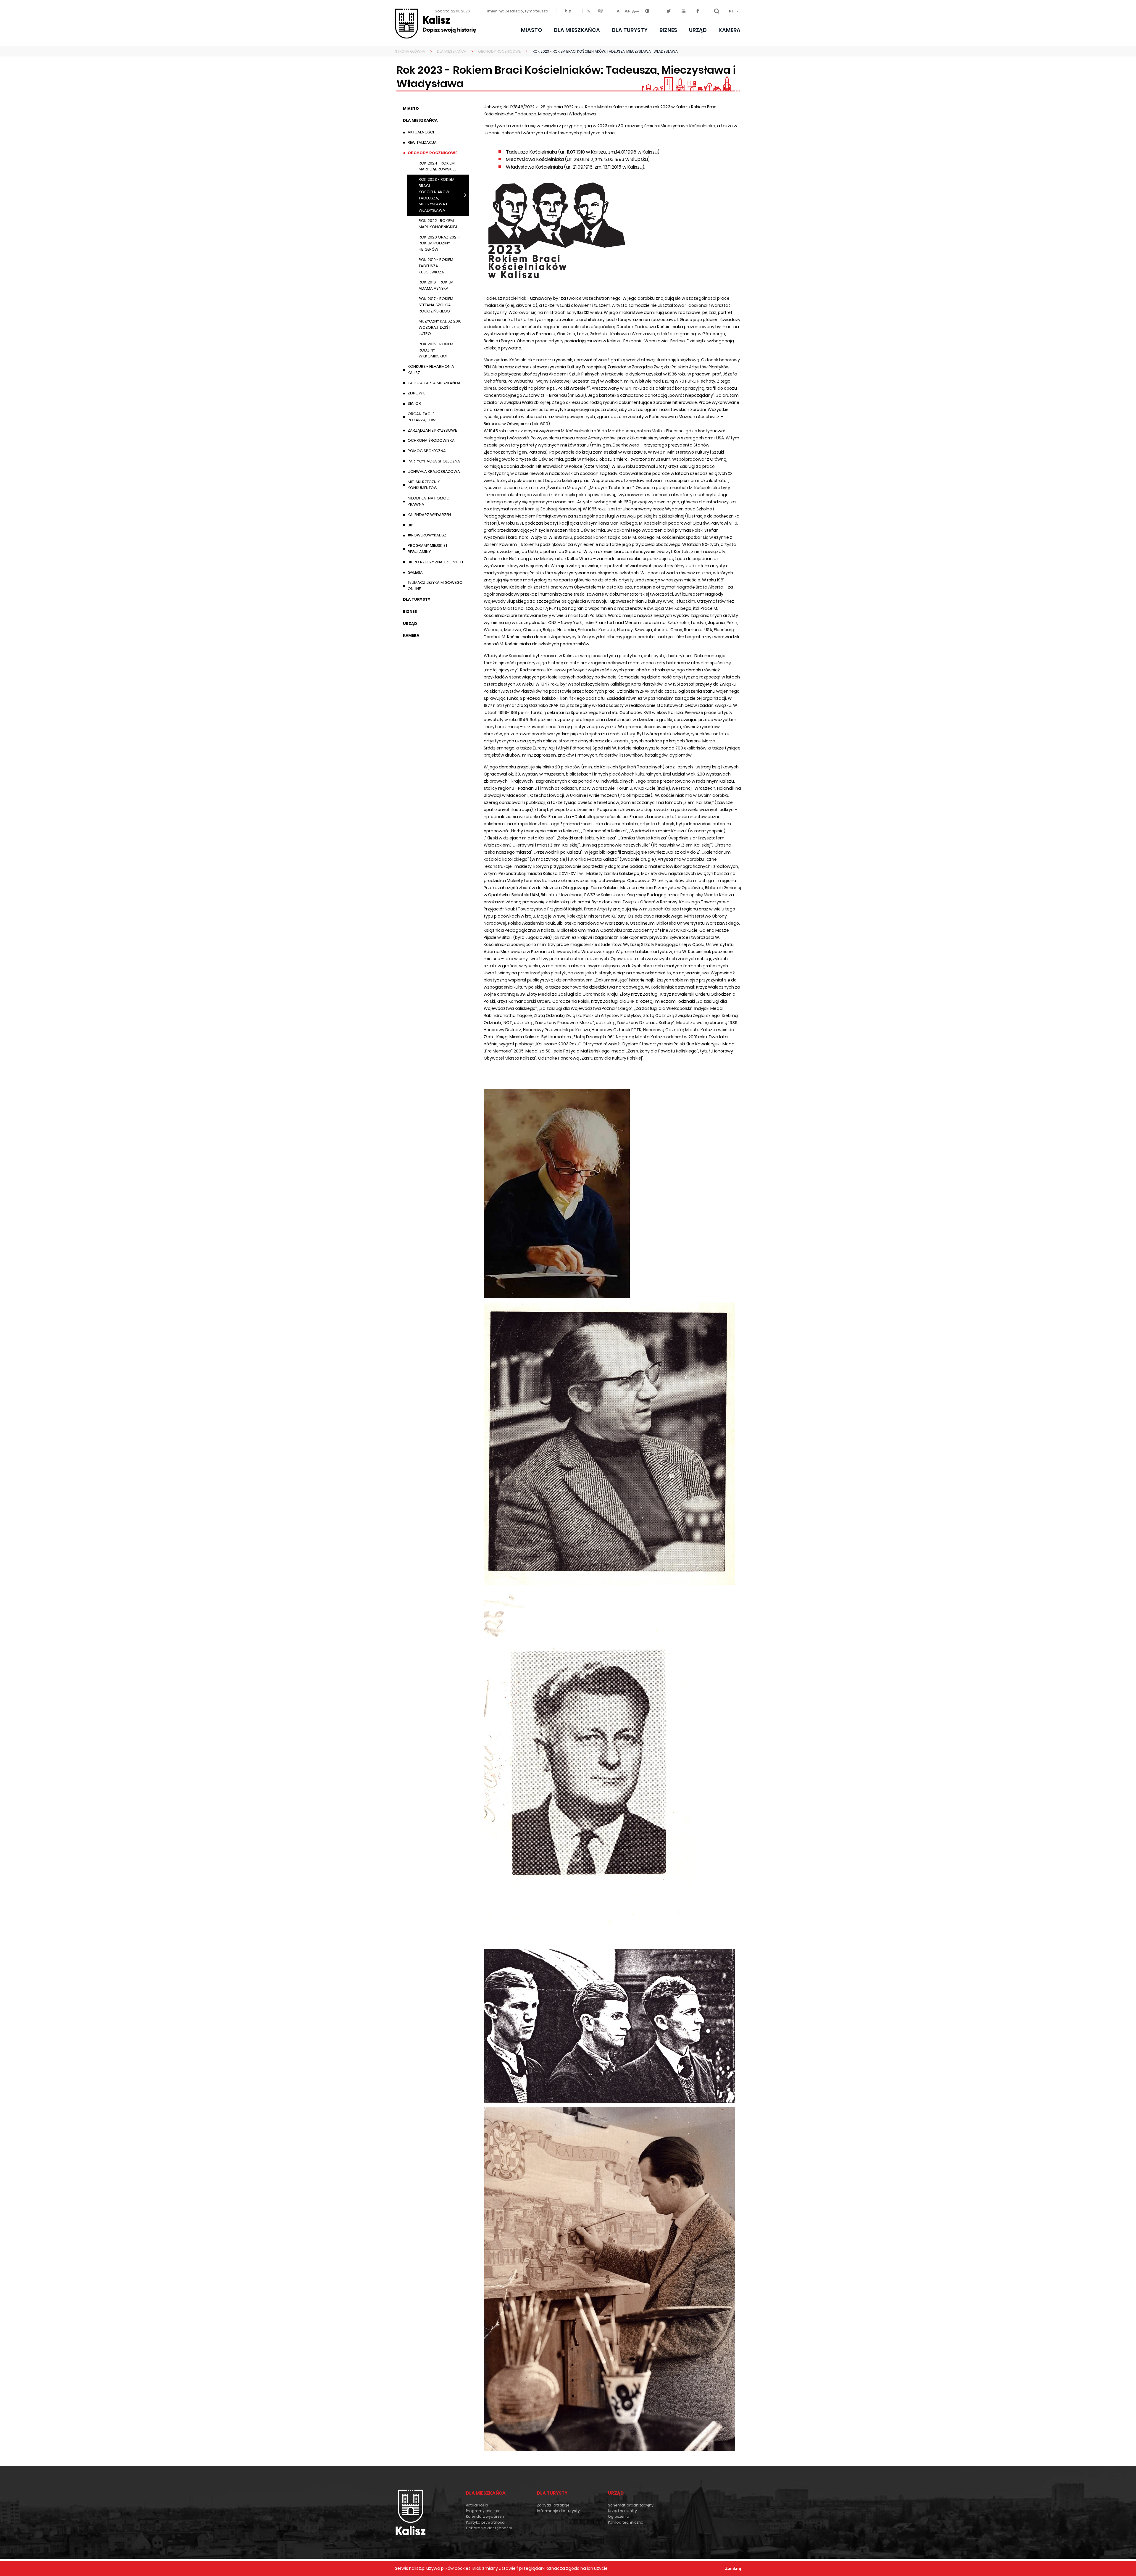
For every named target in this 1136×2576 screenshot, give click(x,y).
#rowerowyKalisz (427, 535)
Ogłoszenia (619, 2516)
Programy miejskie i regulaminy (427, 549)
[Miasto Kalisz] (435, 24)
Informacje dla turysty (558, 2511)
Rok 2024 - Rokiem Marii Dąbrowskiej (438, 166)
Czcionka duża (636, 10)
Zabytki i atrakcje (553, 2505)
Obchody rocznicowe (433, 153)
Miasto (531, 30)
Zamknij (733, 2568)
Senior (414, 403)
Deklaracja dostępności (489, 2528)
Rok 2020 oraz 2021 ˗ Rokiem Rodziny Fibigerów (439, 243)
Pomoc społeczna (427, 451)
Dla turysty (630, 30)
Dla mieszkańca (577, 30)
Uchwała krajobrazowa (434, 471)
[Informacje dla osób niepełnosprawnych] (588, 11)
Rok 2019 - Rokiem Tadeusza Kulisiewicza (436, 266)
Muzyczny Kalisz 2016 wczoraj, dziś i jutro (440, 327)
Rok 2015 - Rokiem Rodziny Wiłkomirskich (436, 350)
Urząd (698, 30)
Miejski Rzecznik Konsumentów (424, 485)
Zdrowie (416, 393)
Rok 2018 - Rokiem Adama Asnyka (436, 285)
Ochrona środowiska (431, 440)
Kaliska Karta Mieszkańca (434, 383)
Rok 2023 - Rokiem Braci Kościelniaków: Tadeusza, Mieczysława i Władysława (437, 195)
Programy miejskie (483, 2511)
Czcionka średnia (627, 10)
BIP (419, 526)
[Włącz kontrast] (651, 11)
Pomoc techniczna (626, 2522)
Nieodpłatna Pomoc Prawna (429, 501)
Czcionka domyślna (618, 10)
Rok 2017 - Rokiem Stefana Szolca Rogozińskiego (436, 305)
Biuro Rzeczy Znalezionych (440, 563)
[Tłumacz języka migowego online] (600, 11)
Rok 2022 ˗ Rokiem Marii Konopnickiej (438, 224)
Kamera (730, 30)
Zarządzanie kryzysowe (432, 430)
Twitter (669, 11)
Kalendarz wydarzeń (429, 515)
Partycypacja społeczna (434, 461)
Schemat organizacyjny (631, 2505)
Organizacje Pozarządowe (423, 417)
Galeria (415, 572)
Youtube (684, 11)
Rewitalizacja (422, 142)
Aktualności (421, 132)
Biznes (668, 30)
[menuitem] (733, 11)
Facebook (698, 11)
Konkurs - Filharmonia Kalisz (431, 370)
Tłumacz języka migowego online (435, 586)
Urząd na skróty (622, 2511)
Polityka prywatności (486, 2522)
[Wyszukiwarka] (717, 11)
